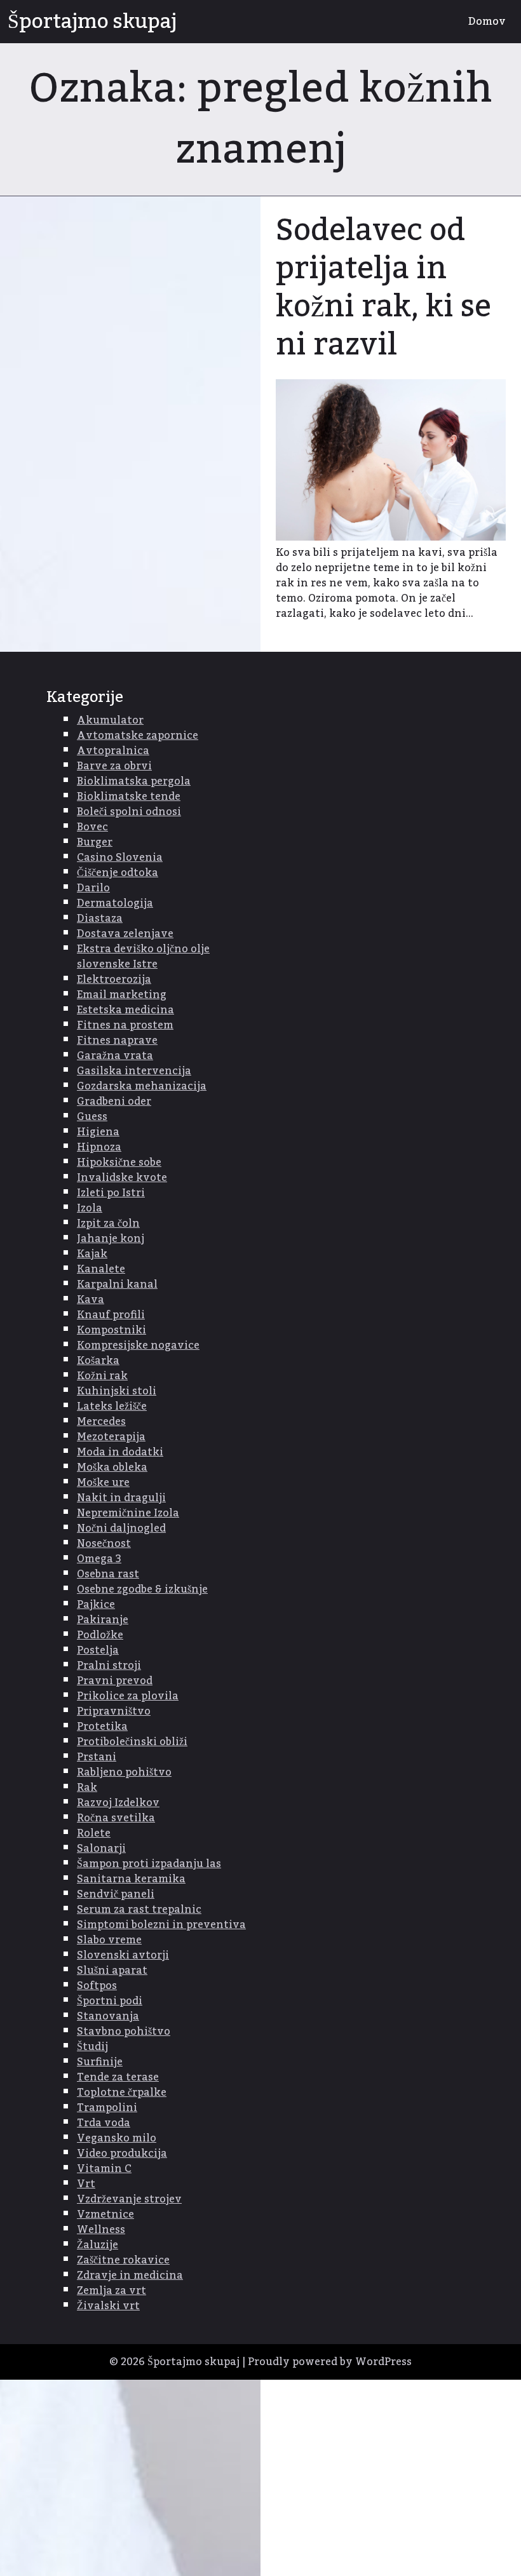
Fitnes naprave (117, 1041)
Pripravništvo (114, 1711)
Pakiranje (103, 1620)
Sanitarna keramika (131, 1879)
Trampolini (107, 2108)
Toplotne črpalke (122, 2093)
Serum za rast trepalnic (139, 1910)
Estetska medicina (125, 1010)
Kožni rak (102, 1376)
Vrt (86, 2184)
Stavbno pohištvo (124, 2032)
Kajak (92, 1254)
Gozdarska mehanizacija (142, 1086)
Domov (487, 22)
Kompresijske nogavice (138, 1345)
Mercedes (101, 1422)
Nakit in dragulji (121, 1498)
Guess (92, 1117)
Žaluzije (98, 2245)
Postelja (98, 1650)
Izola (90, 1208)
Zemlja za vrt (112, 2291)
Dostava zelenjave (125, 934)
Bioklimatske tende (129, 797)
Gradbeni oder (114, 1102)
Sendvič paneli (116, 1894)
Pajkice (96, 1605)
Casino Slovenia (120, 858)
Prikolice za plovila (128, 1696)
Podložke (100, 1635)
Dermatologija (115, 903)
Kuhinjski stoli (117, 1391)
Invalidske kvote (122, 1178)
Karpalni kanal (117, 1285)
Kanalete (101, 1269)
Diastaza (100, 919)
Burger (95, 842)
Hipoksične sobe (119, 1163)
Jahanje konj (111, 1239)
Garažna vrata (115, 1056)
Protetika (102, 1727)
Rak (87, 1788)
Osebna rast (108, 1574)
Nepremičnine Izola (128, 1513)
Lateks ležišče (112, 1406)
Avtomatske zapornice (138, 736)
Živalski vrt (108, 2306)
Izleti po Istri (111, 1193)
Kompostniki (112, 1330)
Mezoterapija (111, 1437)
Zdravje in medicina (130, 2276)
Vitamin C (104, 2169)
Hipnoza (99, 1147)
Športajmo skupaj (92, 22)
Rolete (94, 1833)
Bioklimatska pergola (134, 781)
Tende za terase (118, 2077)
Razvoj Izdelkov (118, 1803)
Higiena (98, 1132)
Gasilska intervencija (134, 1071)
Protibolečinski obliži (132, 1742)
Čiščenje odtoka (118, 873)
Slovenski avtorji (123, 1955)
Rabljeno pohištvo (124, 1772)
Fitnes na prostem (125, 1025)
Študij (92, 2047)
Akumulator (110, 720)
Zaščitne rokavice (123, 2260)
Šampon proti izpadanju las (149, 1864)
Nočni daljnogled (121, 1528)
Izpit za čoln (108, 1224)
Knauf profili (111, 1315)
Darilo (93, 888)
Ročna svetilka (116, 1818)
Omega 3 (99, 1559)
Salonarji (101, 1849)
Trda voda (104, 2123)
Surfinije (100, 2062)
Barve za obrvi (114, 766)
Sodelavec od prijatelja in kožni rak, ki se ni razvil (383, 288)
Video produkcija (122, 2154)
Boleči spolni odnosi (129, 812)
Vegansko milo (117, 2138)
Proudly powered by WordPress (330, 2362)
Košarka (98, 1361)
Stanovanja (108, 2016)
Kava (91, 1300)
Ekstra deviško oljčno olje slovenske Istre (143, 957)
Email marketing (122, 995)
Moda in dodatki (120, 1452)
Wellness (101, 2230)
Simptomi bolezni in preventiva (161, 1925)
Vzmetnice (105, 2215)
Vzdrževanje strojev (129, 2199)
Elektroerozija (114, 980)
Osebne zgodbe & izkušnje (142, 1589)
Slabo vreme (109, 1940)
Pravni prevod (115, 1681)
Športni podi (110, 2001)
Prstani (97, 1757)
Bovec (92, 827)
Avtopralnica (113, 751)
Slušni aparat (112, 1971)
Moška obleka (112, 1467)
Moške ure (103, 1483)
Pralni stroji (109, 1666)
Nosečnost (104, 1544)
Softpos (97, 1986)
